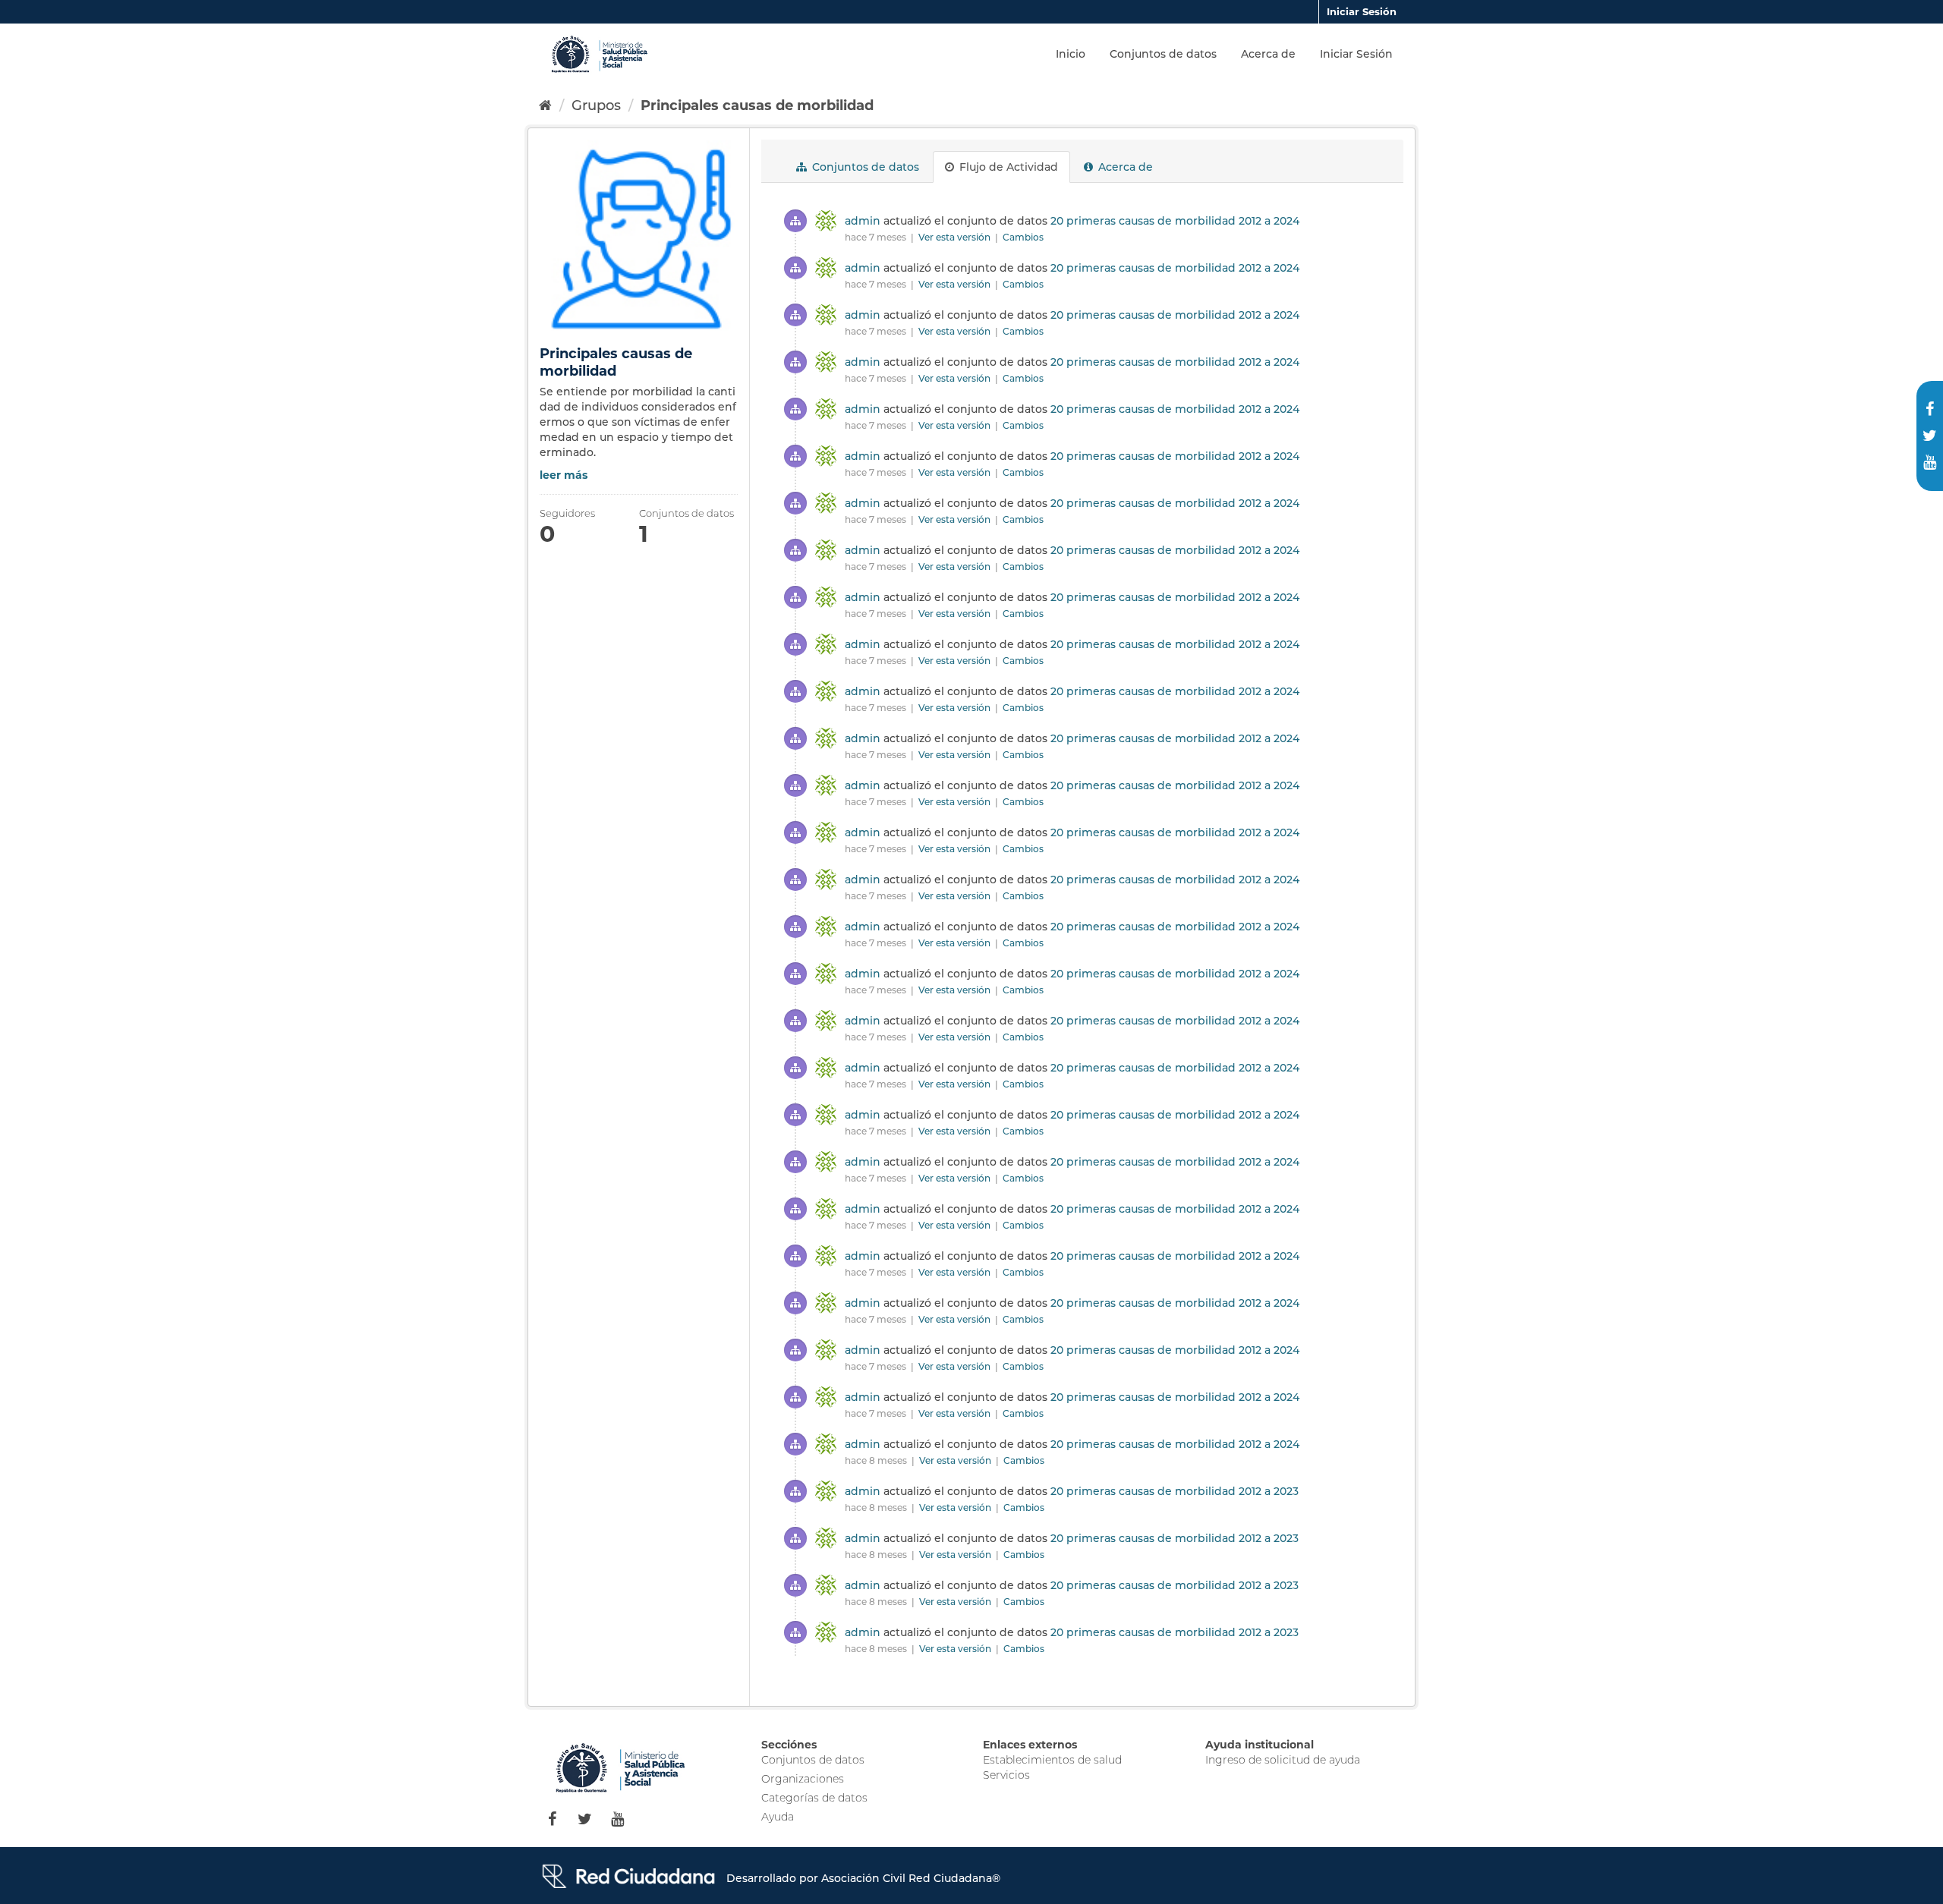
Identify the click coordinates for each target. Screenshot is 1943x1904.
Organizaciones (803, 1779)
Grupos (596, 105)
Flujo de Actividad (1007, 167)
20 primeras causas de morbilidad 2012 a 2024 (1175, 221)
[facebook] (1930, 409)
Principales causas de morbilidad (757, 105)
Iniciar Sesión (1362, 11)
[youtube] (1930, 463)
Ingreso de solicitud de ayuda (1283, 1760)
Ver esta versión (956, 237)
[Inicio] (545, 105)
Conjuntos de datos (1163, 54)
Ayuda (778, 1817)
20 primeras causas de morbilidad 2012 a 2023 (1175, 1491)
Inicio (1071, 54)
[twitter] (1930, 436)
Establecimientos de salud (1052, 1760)
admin (863, 221)
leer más (564, 475)
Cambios (1023, 237)
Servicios (1006, 1775)
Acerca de (1268, 54)
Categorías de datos (814, 1798)
